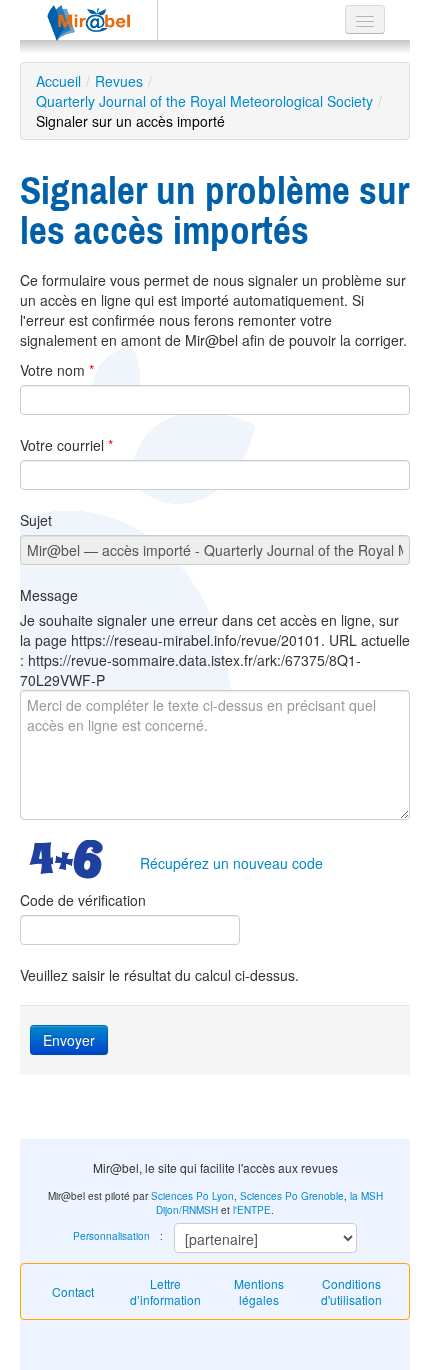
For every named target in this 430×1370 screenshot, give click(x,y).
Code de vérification (83, 900)
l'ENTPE (252, 1210)
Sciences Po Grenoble (292, 1196)
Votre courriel (66, 445)
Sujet (36, 520)
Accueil (58, 81)
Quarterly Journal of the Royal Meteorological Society (204, 101)
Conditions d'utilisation (351, 1291)
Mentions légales (259, 1291)
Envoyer (69, 1040)
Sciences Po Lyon (192, 1196)
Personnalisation (111, 1236)
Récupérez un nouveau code (231, 863)
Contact (73, 1291)
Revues (119, 81)
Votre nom (57, 370)
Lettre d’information (165, 1291)
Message (49, 595)
